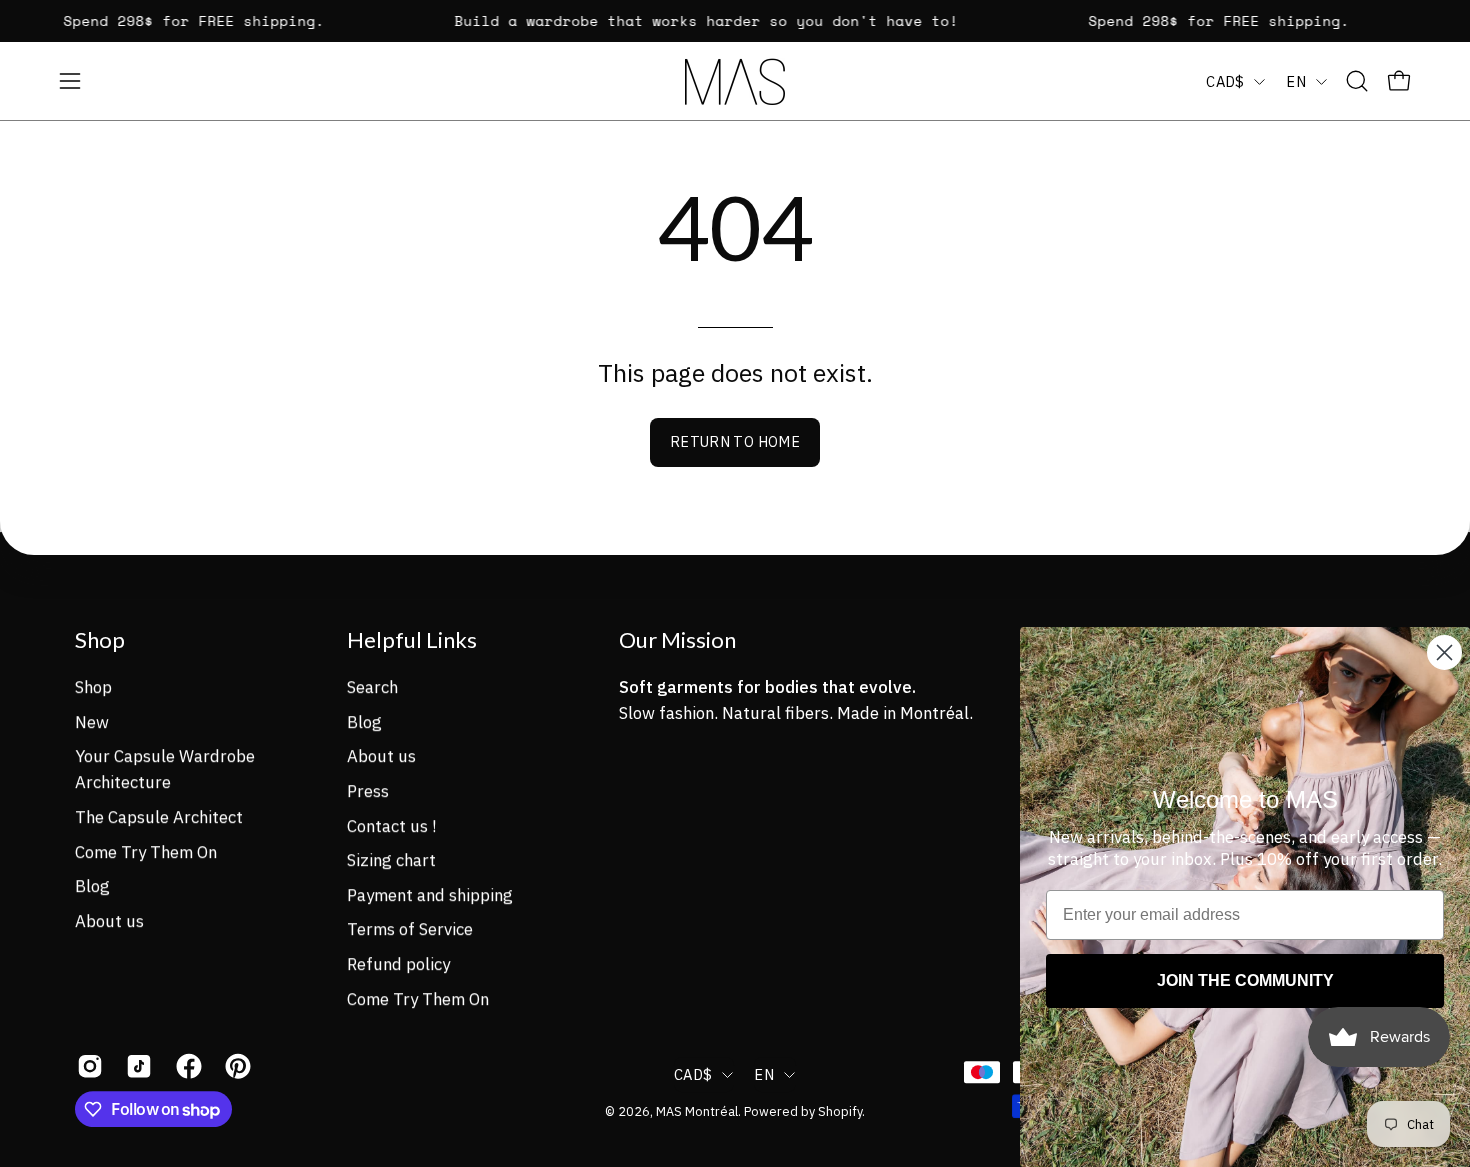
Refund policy (398, 964)
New (92, 721)
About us (109, 921)
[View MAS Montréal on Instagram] (86, 1066)
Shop (100, 639)
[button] (1357, 81)
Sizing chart (391, 860)
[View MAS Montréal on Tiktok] (135, 1066)
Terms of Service (410, 929)
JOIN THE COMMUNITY (1245, 980)
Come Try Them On (146, 851)
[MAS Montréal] (735, 81)
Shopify (840, 1111)
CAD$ (1225, 81)
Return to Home (735, 441)
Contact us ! (391, 825)
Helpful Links (412, 639)
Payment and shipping (430, 894)
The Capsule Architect (159, 817)
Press (368, 791)
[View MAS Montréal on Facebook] (185, 1066)
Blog (92, 886)
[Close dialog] (1444, 652)
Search (372, 687)
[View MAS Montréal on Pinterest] (234, 1066)
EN (1296, 81)
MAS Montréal (697, 1111)
